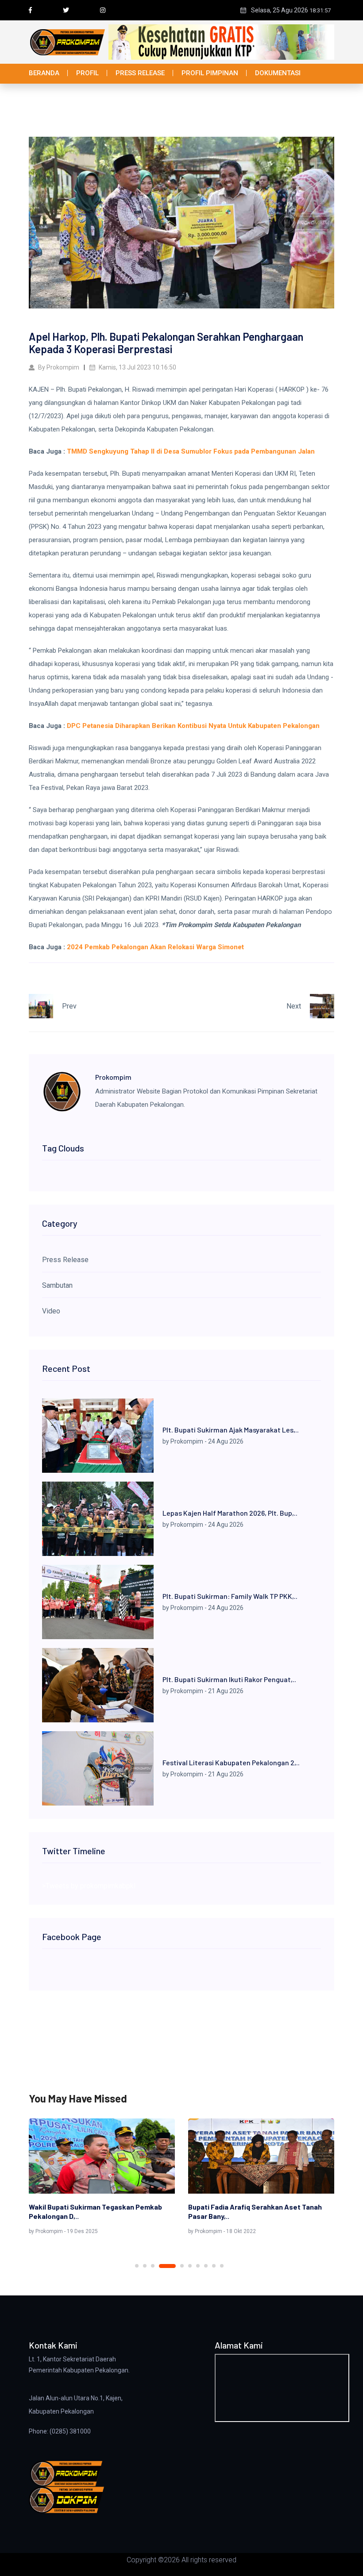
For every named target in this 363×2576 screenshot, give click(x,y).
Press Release (140, 73)
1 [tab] (137, 2266)
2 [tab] (145, 2266)
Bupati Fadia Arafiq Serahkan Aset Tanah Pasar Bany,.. (255, 2211)
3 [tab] (153, 2266)
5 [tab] (182, 2266)
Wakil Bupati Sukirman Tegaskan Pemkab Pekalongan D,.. (95, 2211)
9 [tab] (214, 2266)
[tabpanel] (102, 2178)
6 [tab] (190, 2266)
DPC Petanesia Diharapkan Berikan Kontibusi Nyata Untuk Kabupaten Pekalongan (193, 726)
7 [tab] (198, 2266)
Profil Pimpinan (210, 73)
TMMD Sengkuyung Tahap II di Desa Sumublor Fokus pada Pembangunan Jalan (191, 451)
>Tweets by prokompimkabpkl (89, 1886)
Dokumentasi (278, 73)
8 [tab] (206, 2266)
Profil (87, 73)
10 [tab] (222, 2266)
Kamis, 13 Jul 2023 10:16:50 (137, 367)
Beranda (44, 73)
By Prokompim (58, 367)
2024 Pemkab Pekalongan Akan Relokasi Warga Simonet (155, 947)
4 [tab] (167, 2266)
